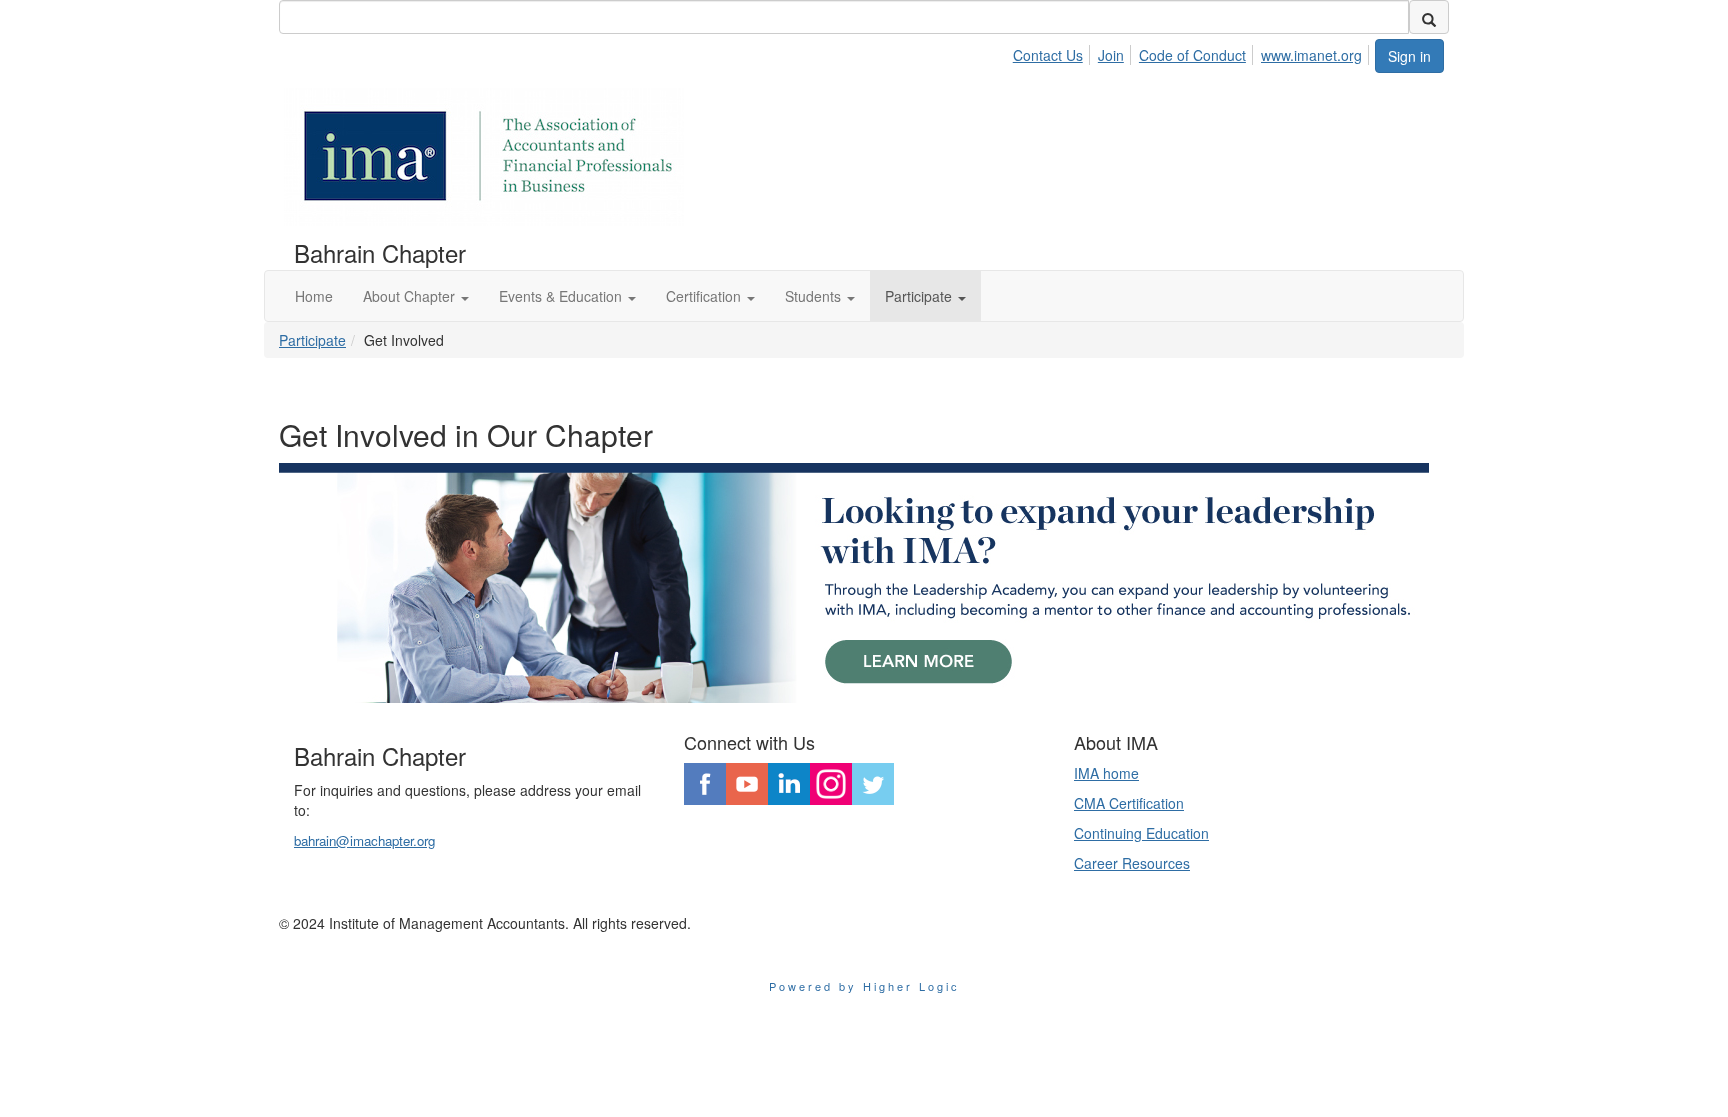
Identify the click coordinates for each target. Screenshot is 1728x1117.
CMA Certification (1129, 803)
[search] (1429, 17)
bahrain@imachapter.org (364, 840)
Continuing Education (1141, 833)
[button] (416, 296)
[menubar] (1193, 52)
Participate (312, 340)
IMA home (1106, 773)
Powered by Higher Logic (864, 986)
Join (1111, 55)
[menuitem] (1053, 52)
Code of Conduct (1192, 55)
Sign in (1409, 56)
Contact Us (1048, 55)
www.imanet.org (1311, 55)
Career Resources (1132, 863)
